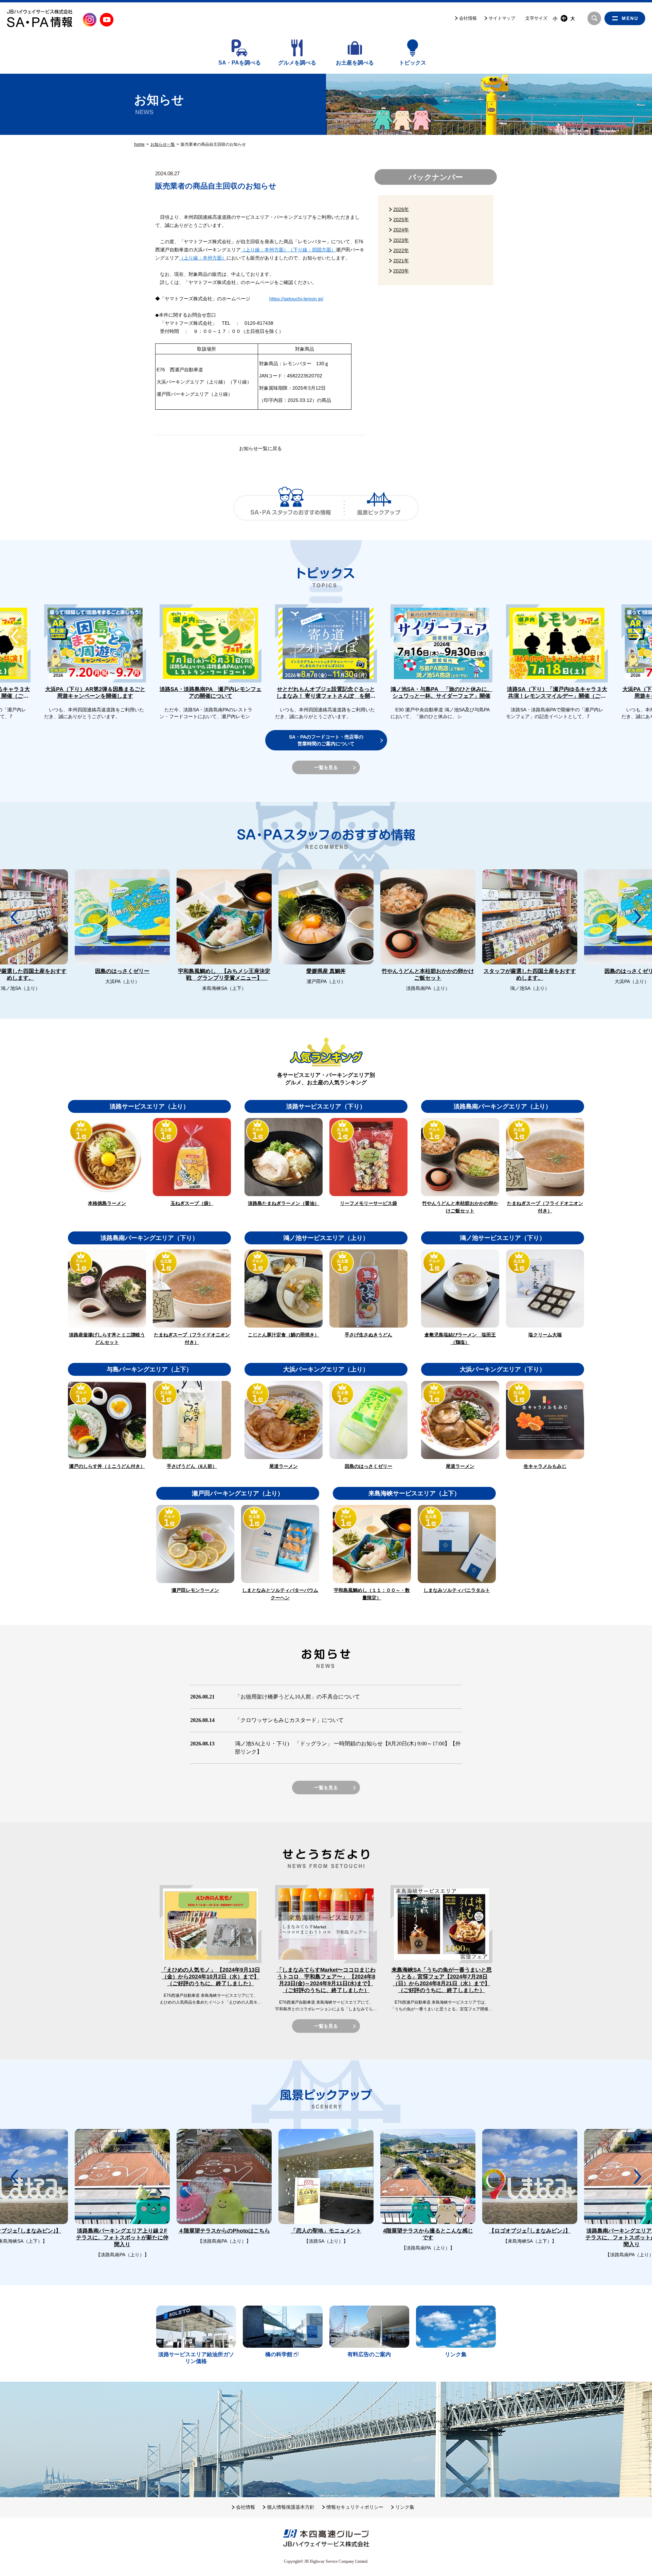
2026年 (401, 209)
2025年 (401, 219)
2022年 (401, 250)
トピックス (413, 63)
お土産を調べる (355, 63)
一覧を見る (326, 767)
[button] (637, 636)
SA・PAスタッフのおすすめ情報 (291, 508)
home (139, 144)
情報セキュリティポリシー (355, 2507)
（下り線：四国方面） (312, 250)
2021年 (401, 261)
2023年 (401, 240)
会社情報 (468, 18)
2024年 (401, 230)
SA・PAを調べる (240, 63)
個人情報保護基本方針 (291, 2507)
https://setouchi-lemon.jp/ (296, 299)
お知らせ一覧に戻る (260, 448)
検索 (594, 18)
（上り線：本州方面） (265, 250)
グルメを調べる (297, 63)
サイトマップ (502, 18)
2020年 (401, 271)
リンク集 (405, 2507)
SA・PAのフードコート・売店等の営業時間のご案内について (326, 740)
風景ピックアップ (379, 508)
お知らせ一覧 (163, 144)
